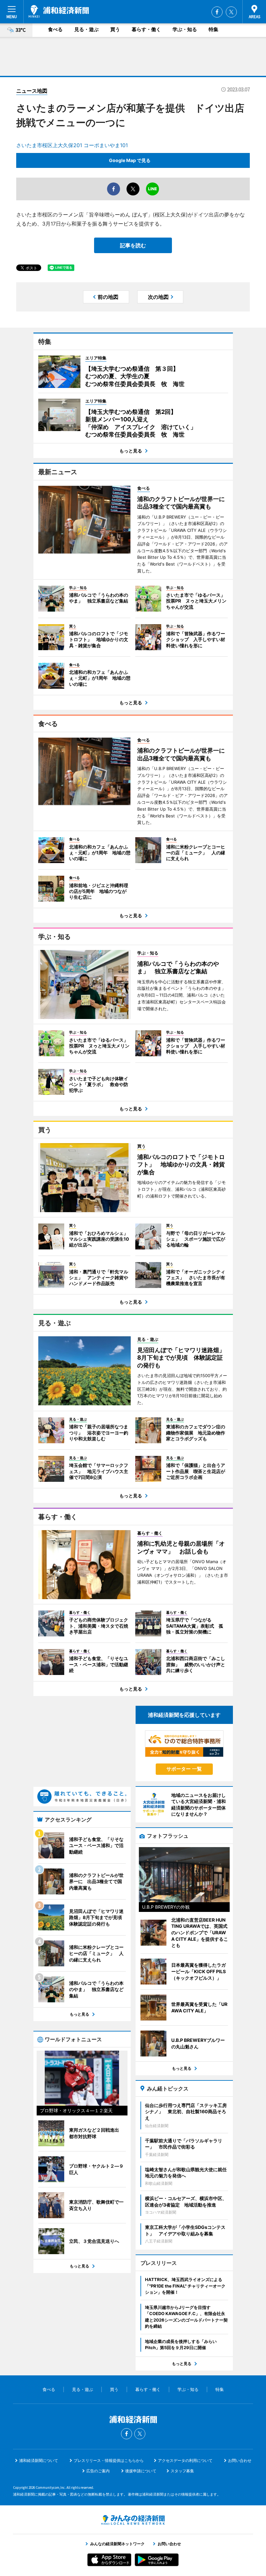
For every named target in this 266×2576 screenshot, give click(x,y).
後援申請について (141, 2471)
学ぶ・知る (185, 29)
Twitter (231, 12)
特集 (213, 29)
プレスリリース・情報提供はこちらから (109, 2460)
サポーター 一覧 (184, 1769)
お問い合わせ (240, 2460)
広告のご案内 (98, 2471)
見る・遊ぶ (86, 29)
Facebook (217, 12)
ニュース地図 (32, 91)
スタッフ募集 (182, 2471)
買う (115, 29)
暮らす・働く (146, 29)
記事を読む (133, 245)
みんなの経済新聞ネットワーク (133, 2520)
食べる (55, 29)
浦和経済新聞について (39, 2460)
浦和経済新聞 (59, 11)
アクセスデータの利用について (185, 2460)
